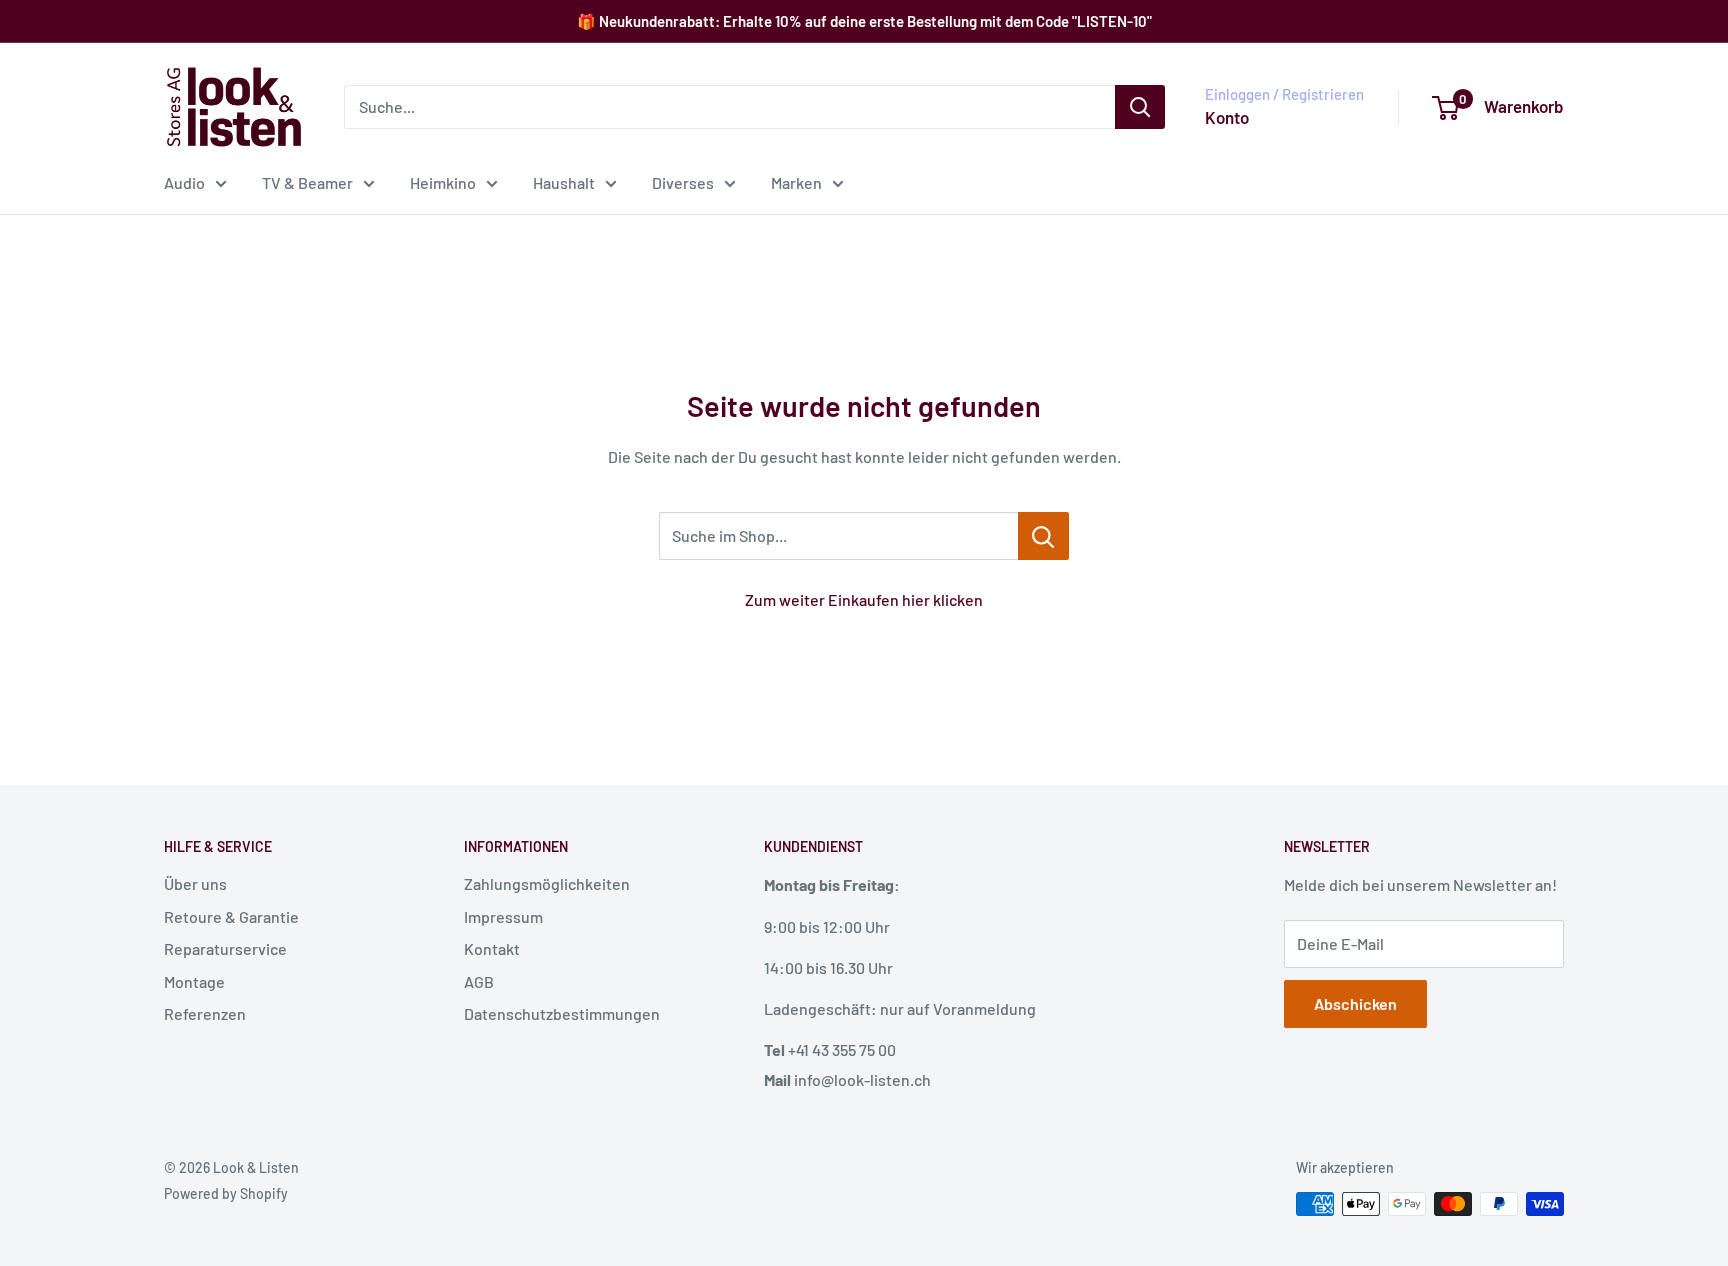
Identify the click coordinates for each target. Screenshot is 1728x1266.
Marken (796, 182)
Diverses (683, 182)
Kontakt (492, 948)
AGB (479, 981)
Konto (1227, 117)
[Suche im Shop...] (1043, 536)
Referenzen (205, 1013)
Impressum (503, 916)
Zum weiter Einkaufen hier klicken (864, 599)
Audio (184, 182)
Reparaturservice (225, 948)
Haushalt (564, 182)
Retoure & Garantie (231, 916)
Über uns (195, 883)
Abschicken (1355, 1003)
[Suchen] (1140, 107)
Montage (194, 981)
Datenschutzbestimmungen (562, 1013)
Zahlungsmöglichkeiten (547, 883)
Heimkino (443, 182)
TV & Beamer (307, 182)
